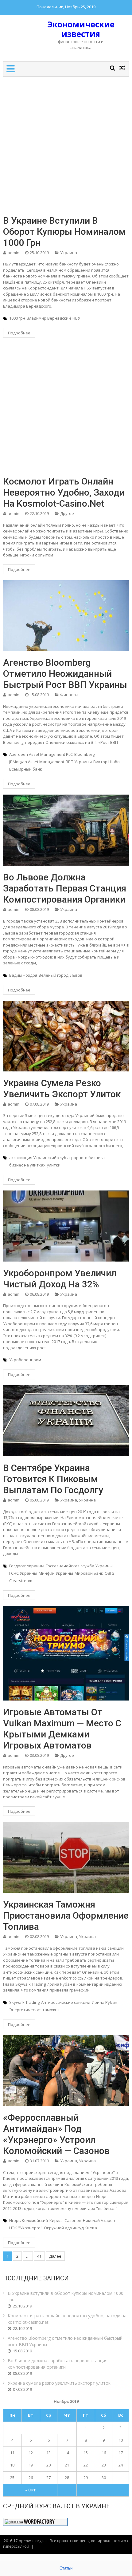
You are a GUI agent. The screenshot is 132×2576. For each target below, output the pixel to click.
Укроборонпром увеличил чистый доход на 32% (60, 1279)
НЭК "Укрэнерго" (26, 2228)
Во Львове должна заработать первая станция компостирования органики (65, 888)
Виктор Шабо (107, 762)
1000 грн (17, 318)
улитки (54, 1165)
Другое (67, 513)
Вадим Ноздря (23, 975)
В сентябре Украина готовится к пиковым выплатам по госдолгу (53, 1479)
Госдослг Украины (27, 1566)
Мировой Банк (89, 1573)
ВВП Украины (79, 762)
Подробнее (19, 333)
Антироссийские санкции (66, 2002)
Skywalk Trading (24, 2002)
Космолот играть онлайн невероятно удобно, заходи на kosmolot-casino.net (64, 492)
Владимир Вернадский (49, 318)
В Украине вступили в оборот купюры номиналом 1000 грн (64, 231)
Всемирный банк (26, 769)
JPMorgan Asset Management (37, 762)
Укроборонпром (25, 1360)
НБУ (76, 318)
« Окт (30, 2490)
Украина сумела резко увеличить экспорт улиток (62, 1089)
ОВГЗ (110, 1573)
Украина (69, 253)
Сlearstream (21, 1581)
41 (39, 2256)
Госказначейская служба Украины (79, 1566)
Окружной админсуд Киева (70, 2228)
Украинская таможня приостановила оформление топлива (66, 1915)
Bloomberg (84, 754)
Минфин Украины (56, 1573)
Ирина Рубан (105, 2002)
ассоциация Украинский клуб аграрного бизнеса (57, 1158)
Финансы (69, 695)
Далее (55, 2256)
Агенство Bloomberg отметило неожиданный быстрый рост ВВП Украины (65, 674)
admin (14, 253)
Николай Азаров (99, 2220)
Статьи (66, 2568)
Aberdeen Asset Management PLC (41, 754)
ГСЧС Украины (23, 1573)
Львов (76, 975)
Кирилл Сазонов (65, 2220)
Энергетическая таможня (34, 2010)
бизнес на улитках (27, 1165)
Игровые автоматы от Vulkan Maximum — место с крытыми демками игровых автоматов (62, 1729)
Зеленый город (54, 975)
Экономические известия (81, 29)
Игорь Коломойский (29, 2220)
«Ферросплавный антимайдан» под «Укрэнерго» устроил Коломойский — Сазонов (56, 2134)
